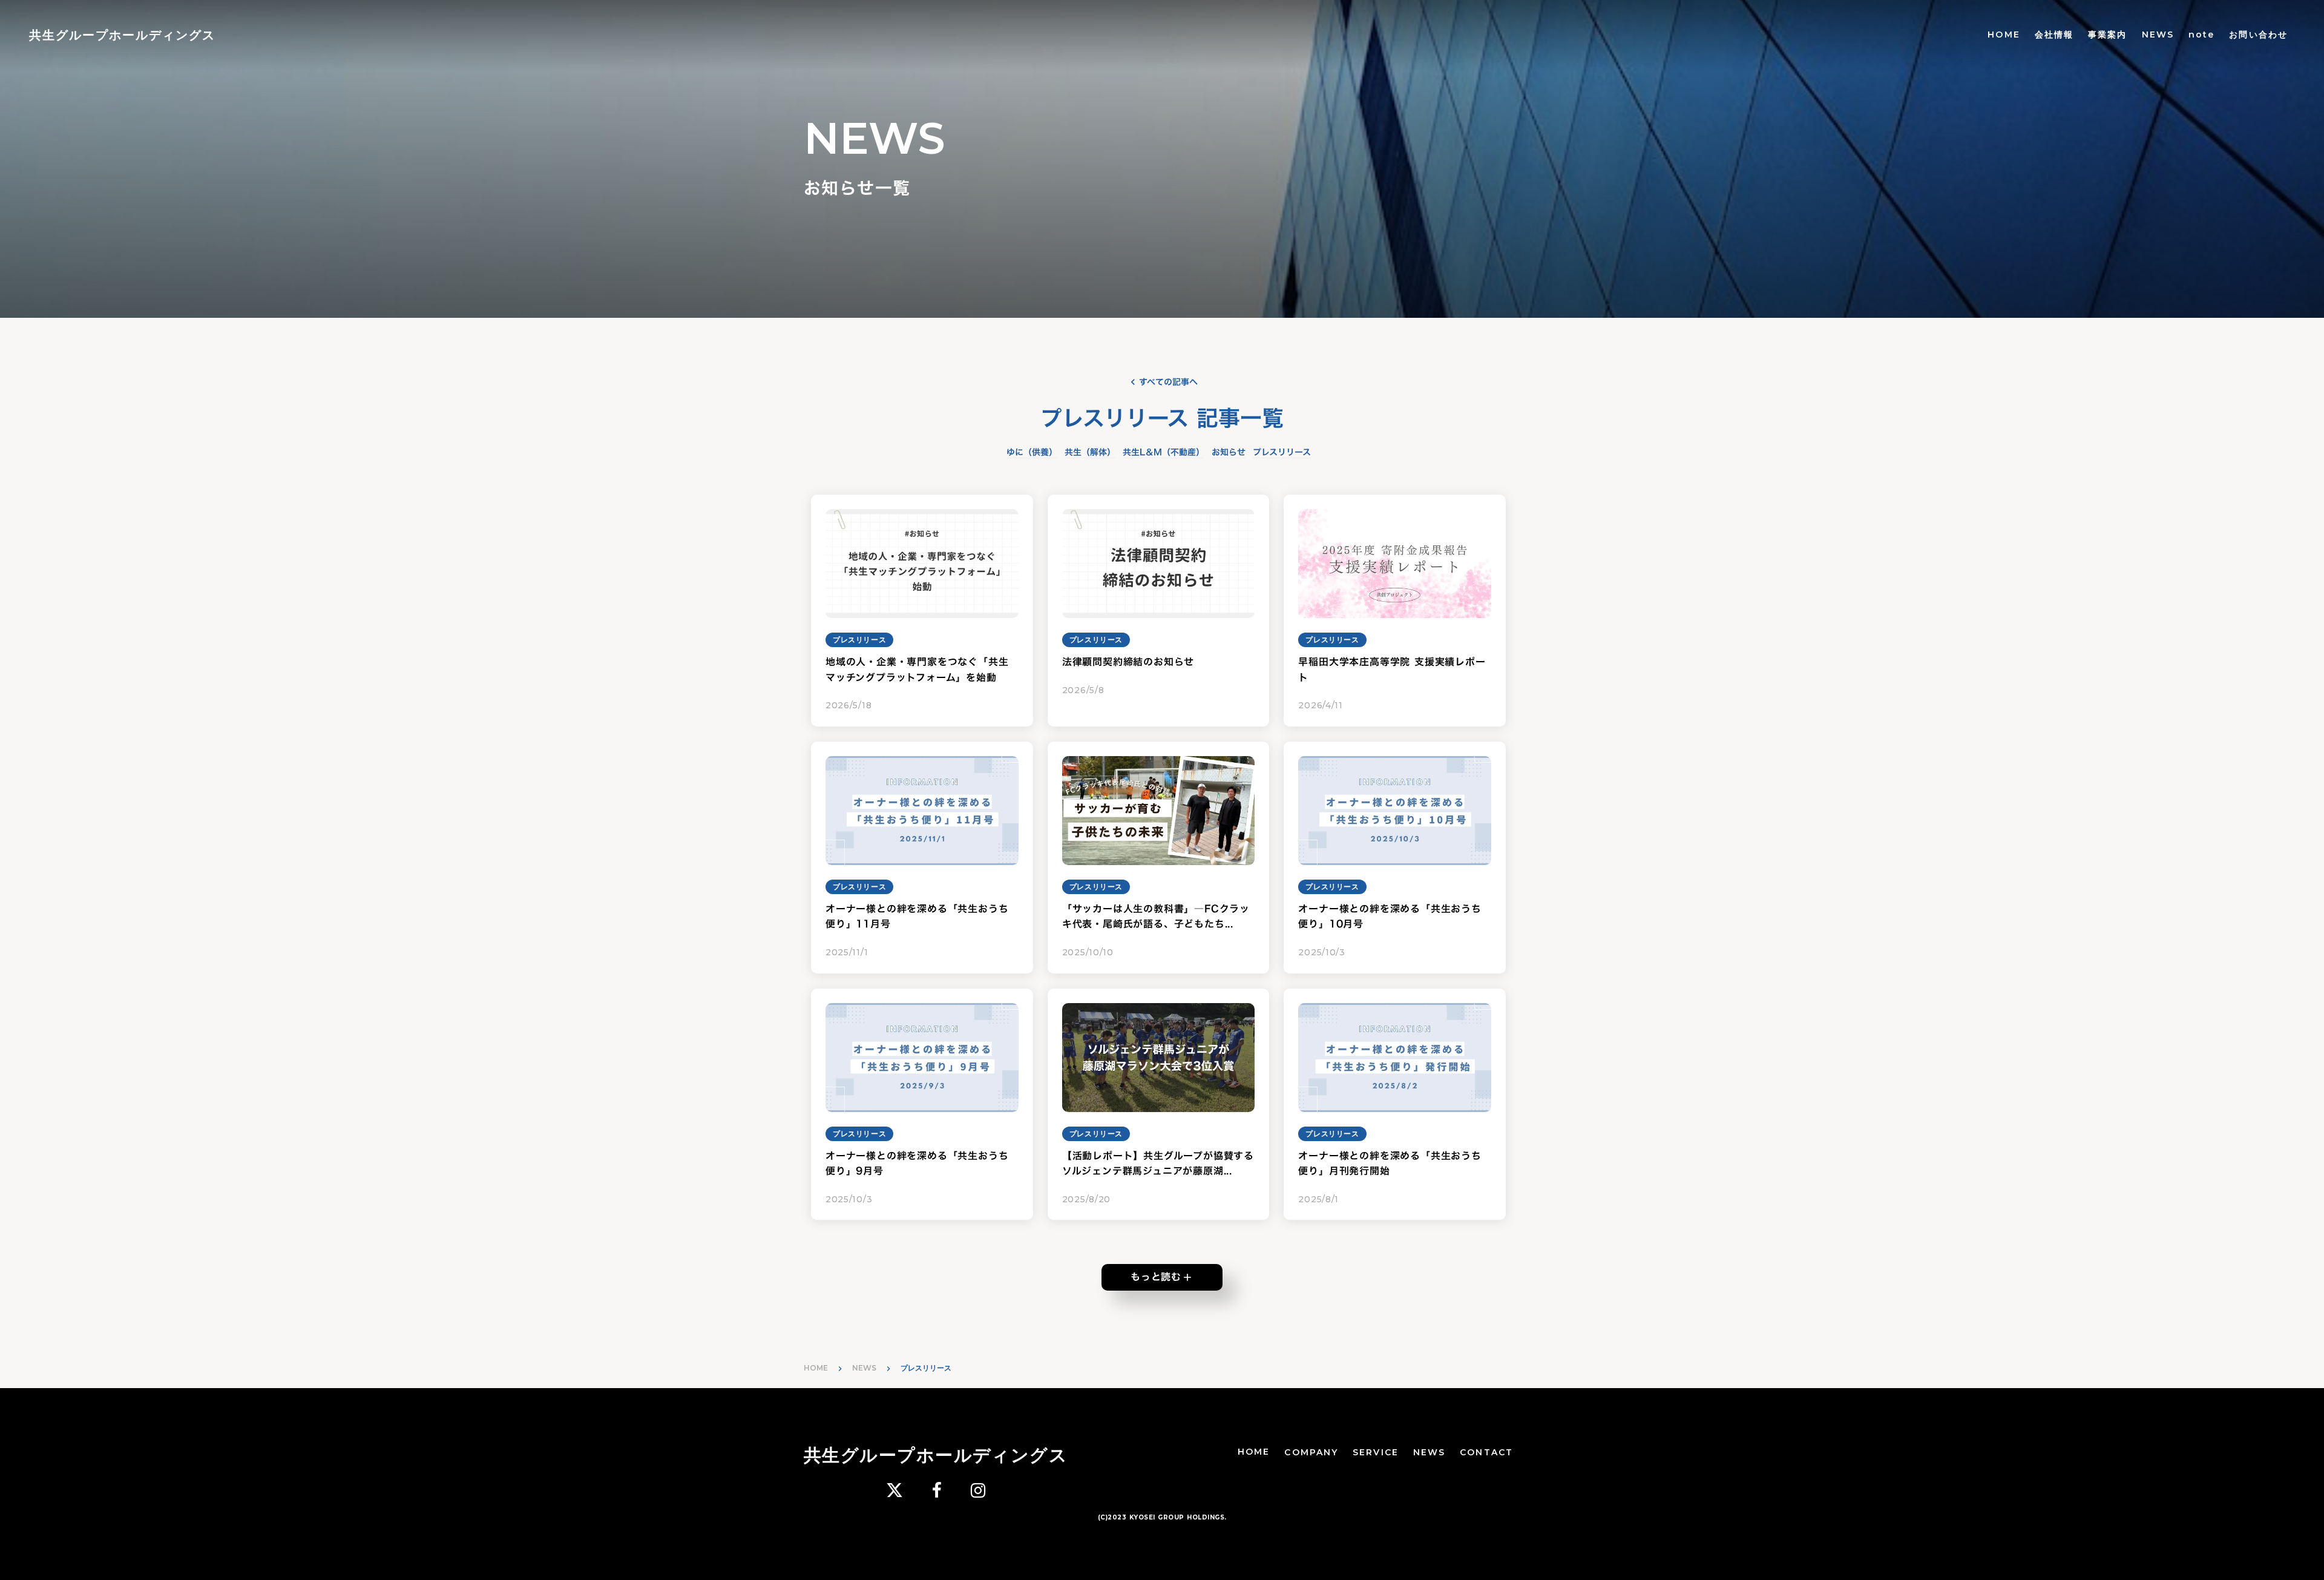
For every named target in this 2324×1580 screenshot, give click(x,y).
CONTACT (1486, 1452)
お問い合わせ (2258, 35)
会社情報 (2054, 35)
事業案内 (2107, 35)
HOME (2004, 35)
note (2201, 35)
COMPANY (1311, 1452)
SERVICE (1376, 1452)
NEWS (2158, 35)
